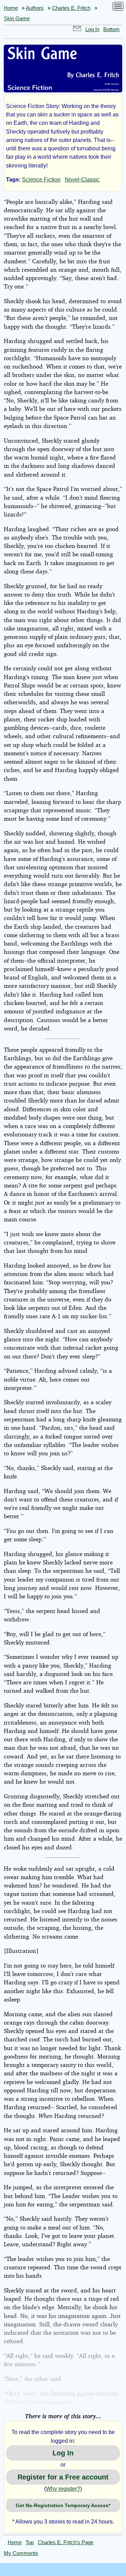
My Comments (21, 2553)
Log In (92, 29)
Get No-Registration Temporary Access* (63, 2505)
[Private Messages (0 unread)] (77, 29)
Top (30, 2542)
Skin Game (17, 19)
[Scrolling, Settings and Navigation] (118, 8)
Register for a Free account (63, 2477)
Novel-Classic (82, 180)
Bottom (111, 29)
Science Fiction (41, 180)
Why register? (63, 2489)
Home (11, 8)
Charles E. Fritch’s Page (66, 2542)
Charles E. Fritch (71, 8)
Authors (35, 8)
